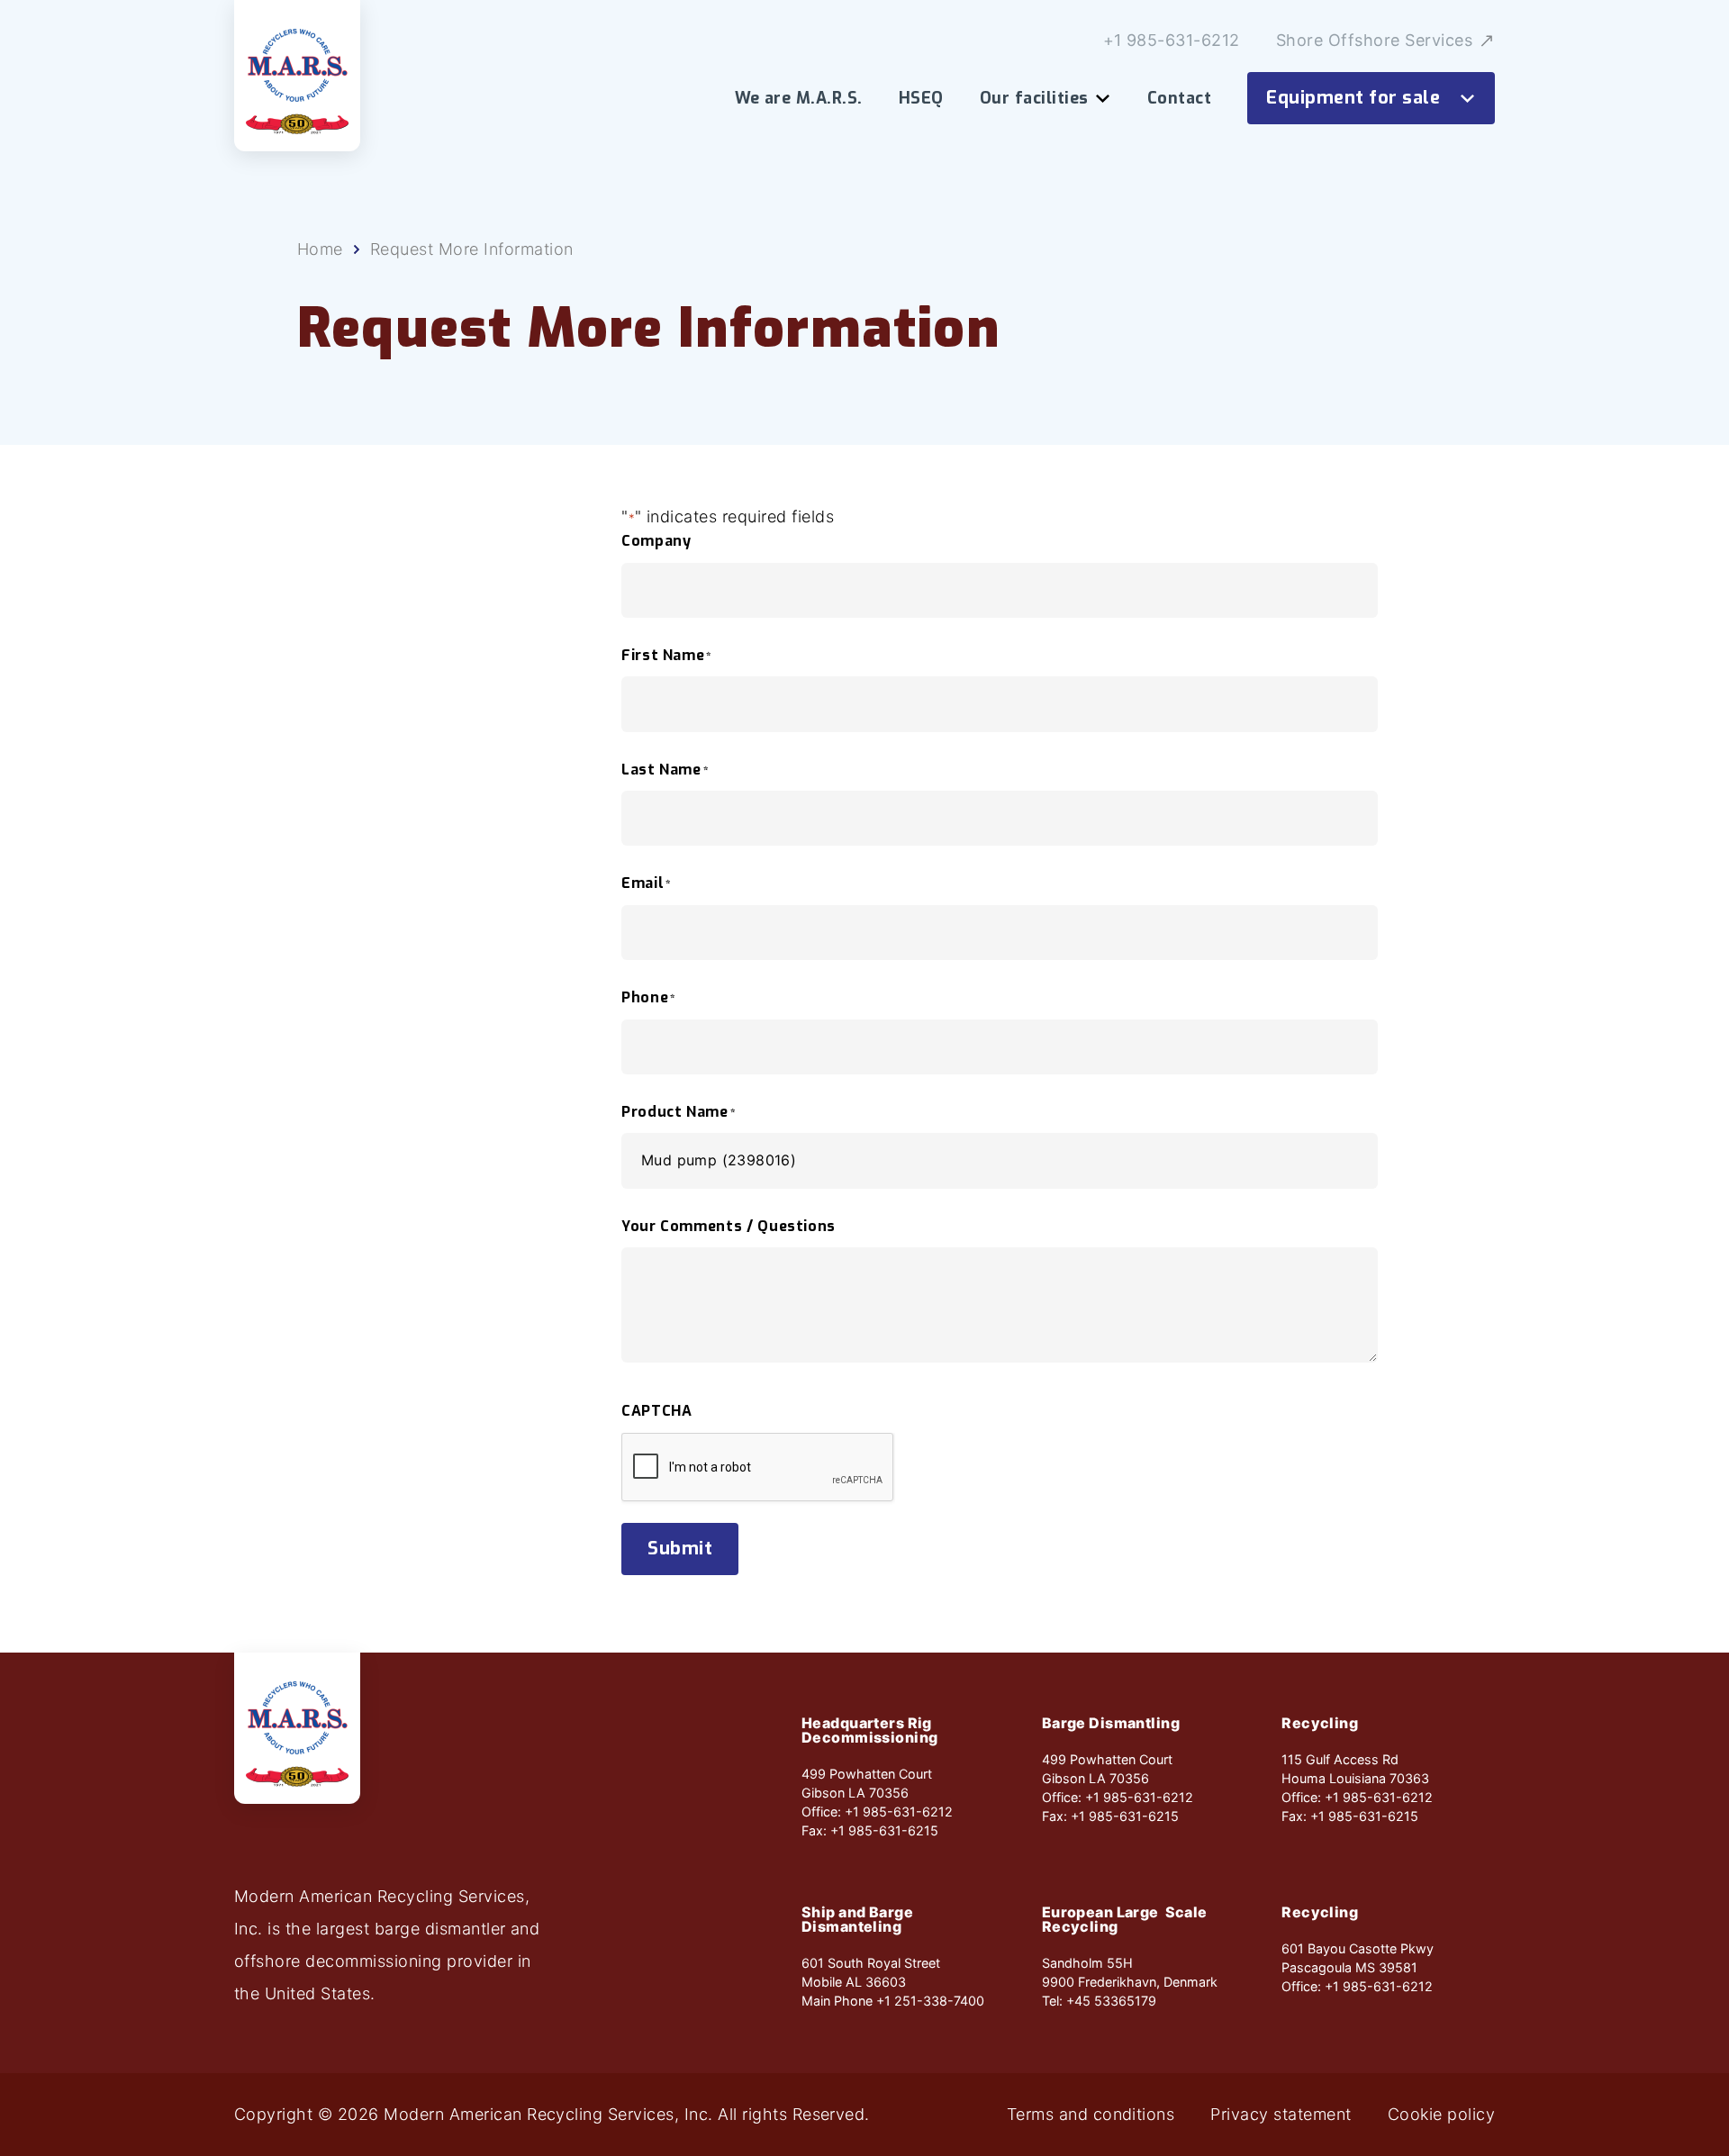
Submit (680, 1549)
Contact (1179, 98)
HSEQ (921, 98)
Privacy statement (1281, 2115)
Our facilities (1034, 98)
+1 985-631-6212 (1172, 41)
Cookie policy (1441, 2115)
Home (320, 249)
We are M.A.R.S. (799, 98)
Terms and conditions (1091, 2115)
